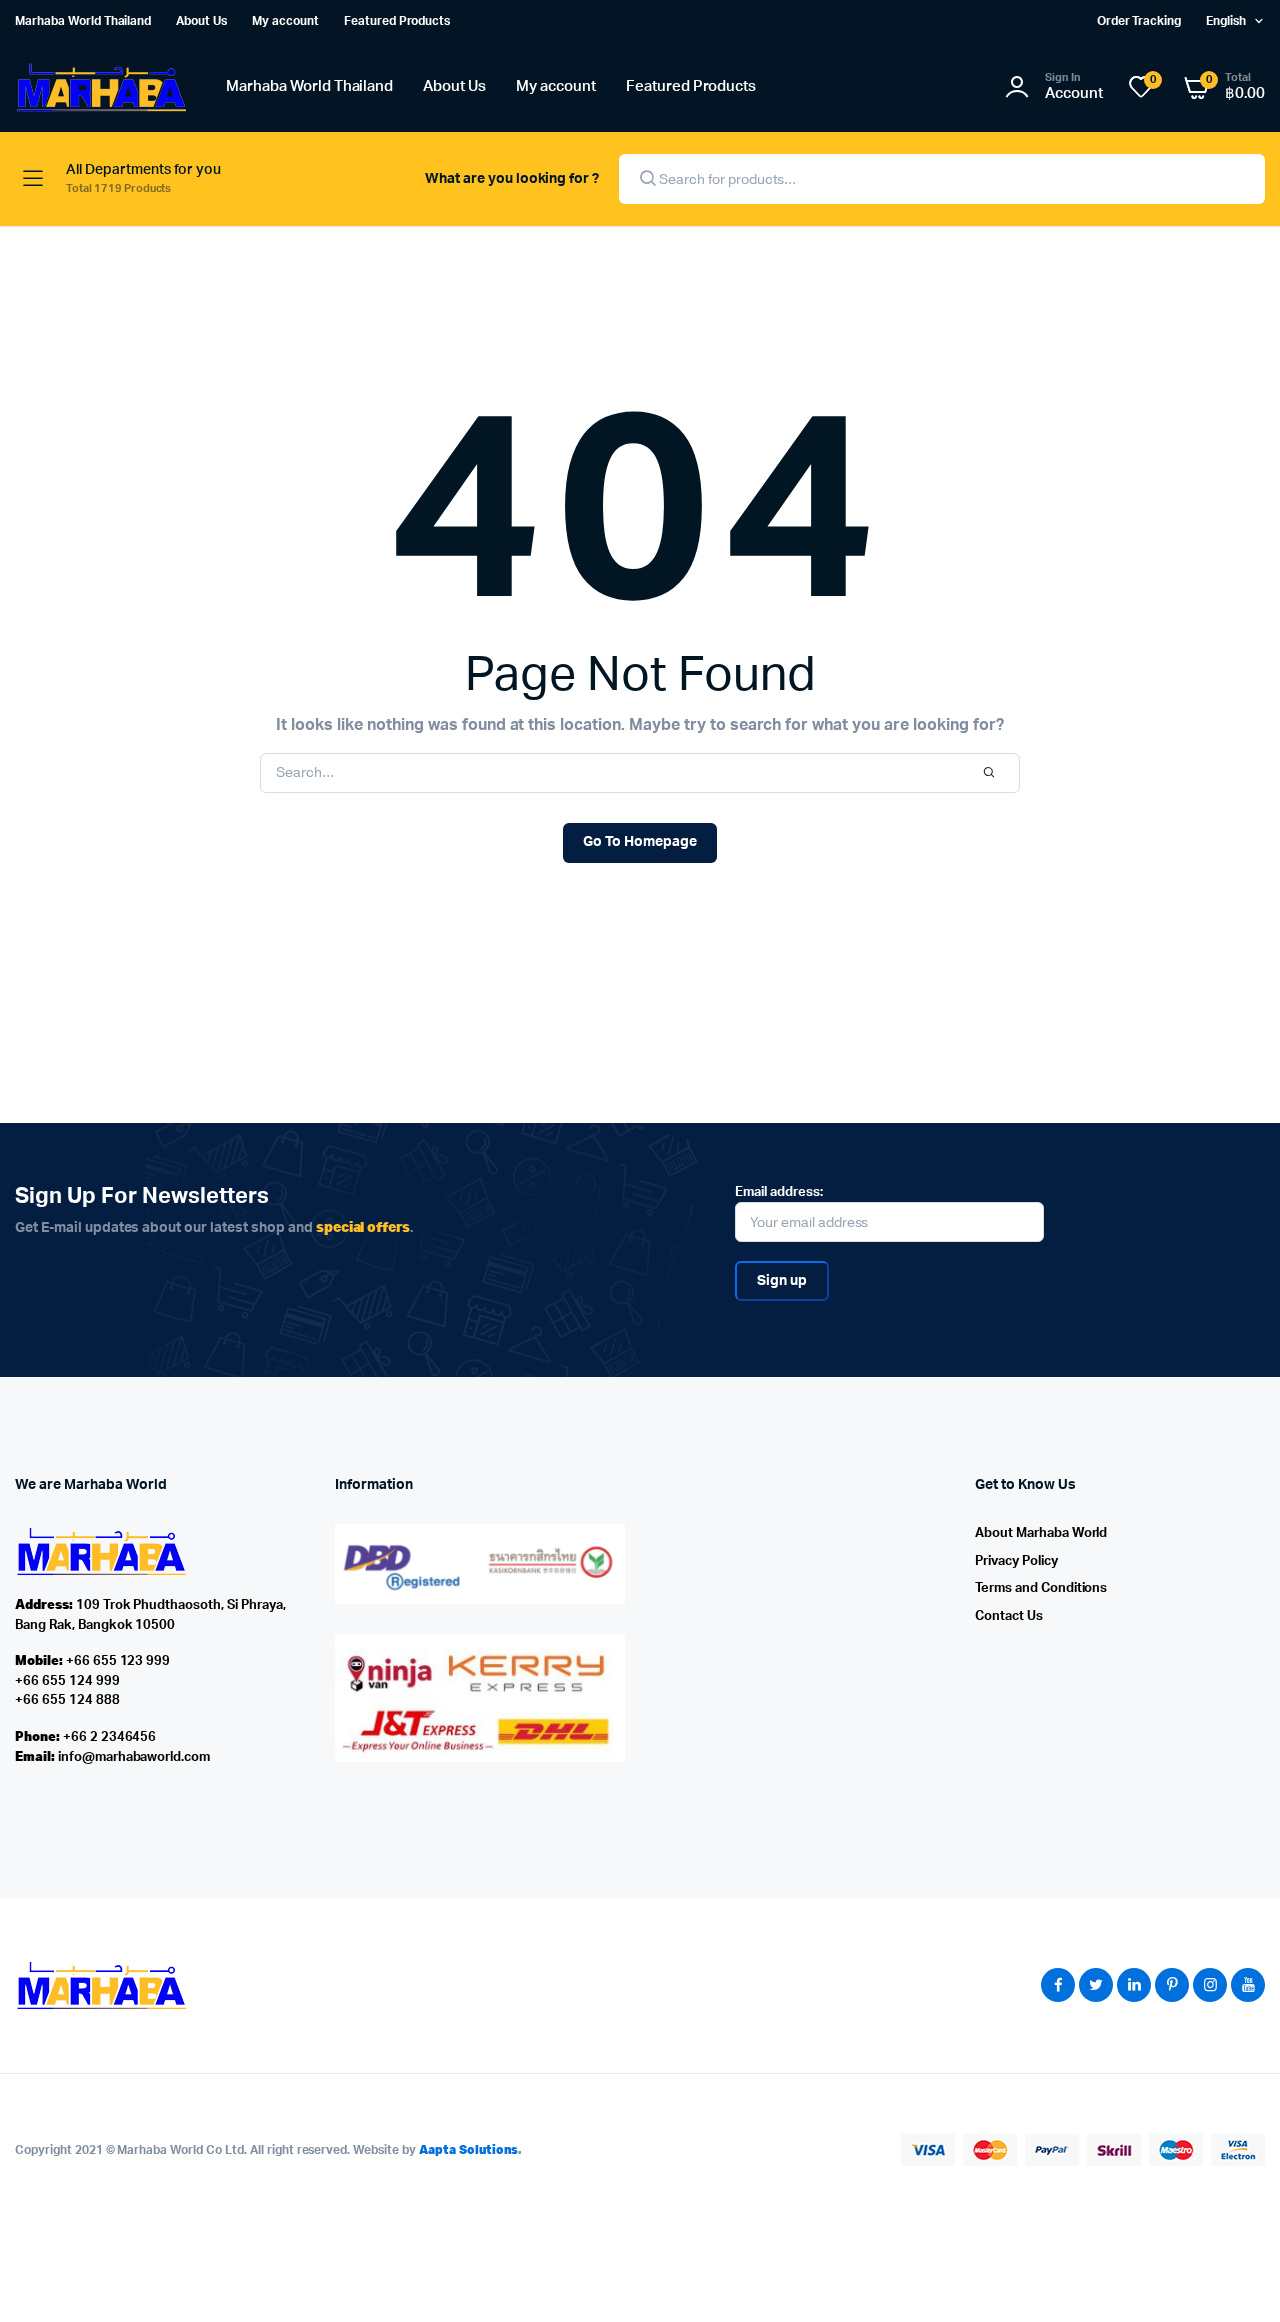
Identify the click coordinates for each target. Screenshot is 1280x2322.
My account (285, 21)
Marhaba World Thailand (83, 21)
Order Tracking (1139, 21)
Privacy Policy (1016, 1561)
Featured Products (397, 21)
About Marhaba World (1041, 1533)
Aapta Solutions (469, 2149)
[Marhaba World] (100, 87)
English (1226, 21)
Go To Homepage (640, 842)
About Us (201, 21)
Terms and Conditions (1041, 1588)
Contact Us (1009, 1616)
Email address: (779, 1192)
